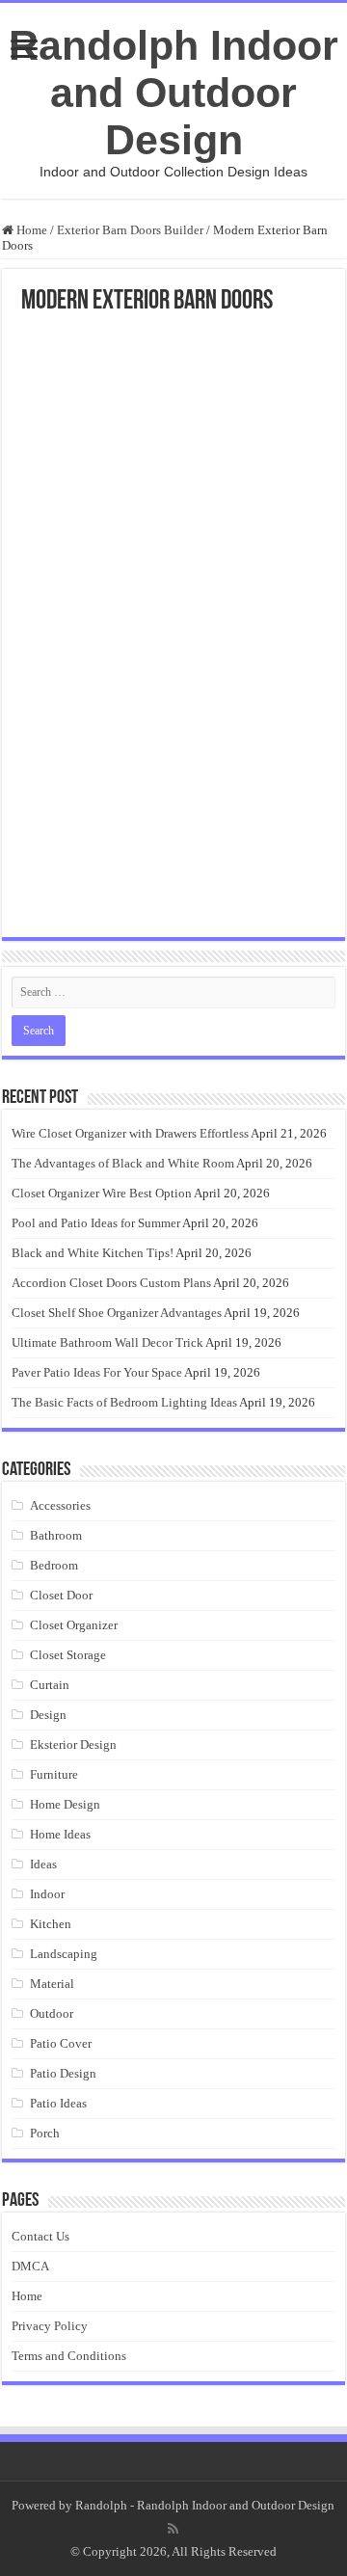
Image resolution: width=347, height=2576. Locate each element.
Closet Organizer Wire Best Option (102, 1193)
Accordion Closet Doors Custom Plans (111, 1283)
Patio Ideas (58, 2103)
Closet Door (61, 1595)
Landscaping (64, 1954)
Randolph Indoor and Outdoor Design (173, 93)
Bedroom (54, 1565)
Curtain (50, 1685)
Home (30, 230)
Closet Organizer (74, 1625)
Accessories (60, 1505)
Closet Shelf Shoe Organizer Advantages (117, 1313)
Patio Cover (61, 2043)
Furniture (54, 1774)
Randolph (101, 2505)
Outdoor (52, 2013)
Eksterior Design (73, 1744)
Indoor (47, 1894)
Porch (45, 2133)
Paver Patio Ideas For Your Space (97, 1372)
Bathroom (56, 1535)
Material (52, 1984)
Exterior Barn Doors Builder (130, 230)
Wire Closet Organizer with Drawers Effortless (130, 1133)
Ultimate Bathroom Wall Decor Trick (107, 1342)
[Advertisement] (173, 498)
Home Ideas (60, 1834)
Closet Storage (68, 1655)
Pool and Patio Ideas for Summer (96, 1223)
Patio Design (63, 2073)
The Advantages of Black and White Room (123, 1163)
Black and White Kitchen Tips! (93, 1253)
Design (48, 1715)
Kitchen (51, 1924)
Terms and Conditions (69, 2356)
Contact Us (40, 2236)
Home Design (65, 1804)
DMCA (30, 2266)
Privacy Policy (50, 2326)
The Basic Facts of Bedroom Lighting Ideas (124, 1402)
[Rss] (173, 2529)
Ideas (43, 1864)
